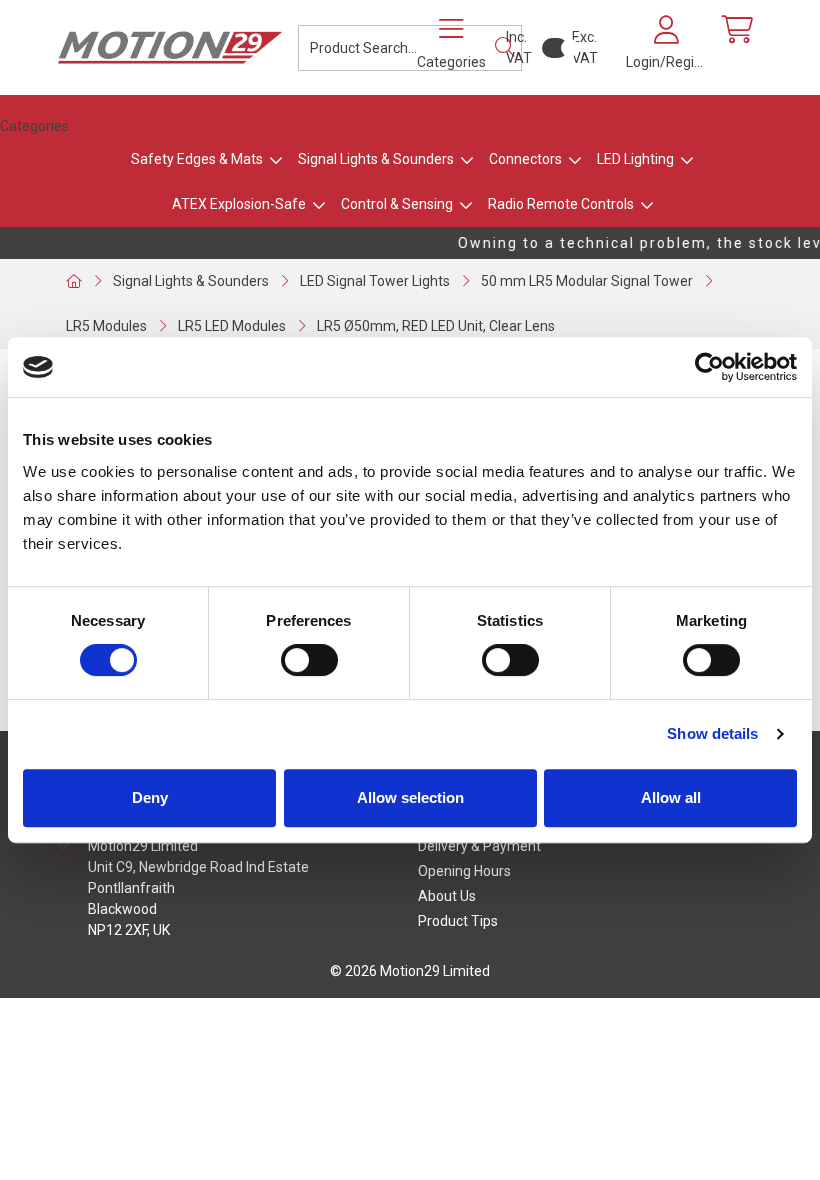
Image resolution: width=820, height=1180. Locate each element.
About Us (447, 896)
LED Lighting (635, 159)
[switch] (309, 660)
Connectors (525, 159)
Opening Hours (464, 871)
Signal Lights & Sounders (376, 159)
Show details (712, 733)
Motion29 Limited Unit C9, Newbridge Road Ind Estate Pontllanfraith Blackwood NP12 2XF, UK (198, 888)
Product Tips (458, 921)
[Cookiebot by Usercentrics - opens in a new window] (709, 367)
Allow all (671, 797)
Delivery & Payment (479, 846)
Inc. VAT (519, 47)
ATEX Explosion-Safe (239, 204)
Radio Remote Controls (561, 204)
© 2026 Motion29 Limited (410, 971)
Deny (150, 797)
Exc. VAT (585, 47)
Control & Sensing (397, 204)
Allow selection (410, 797)
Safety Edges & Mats (197, 159)
